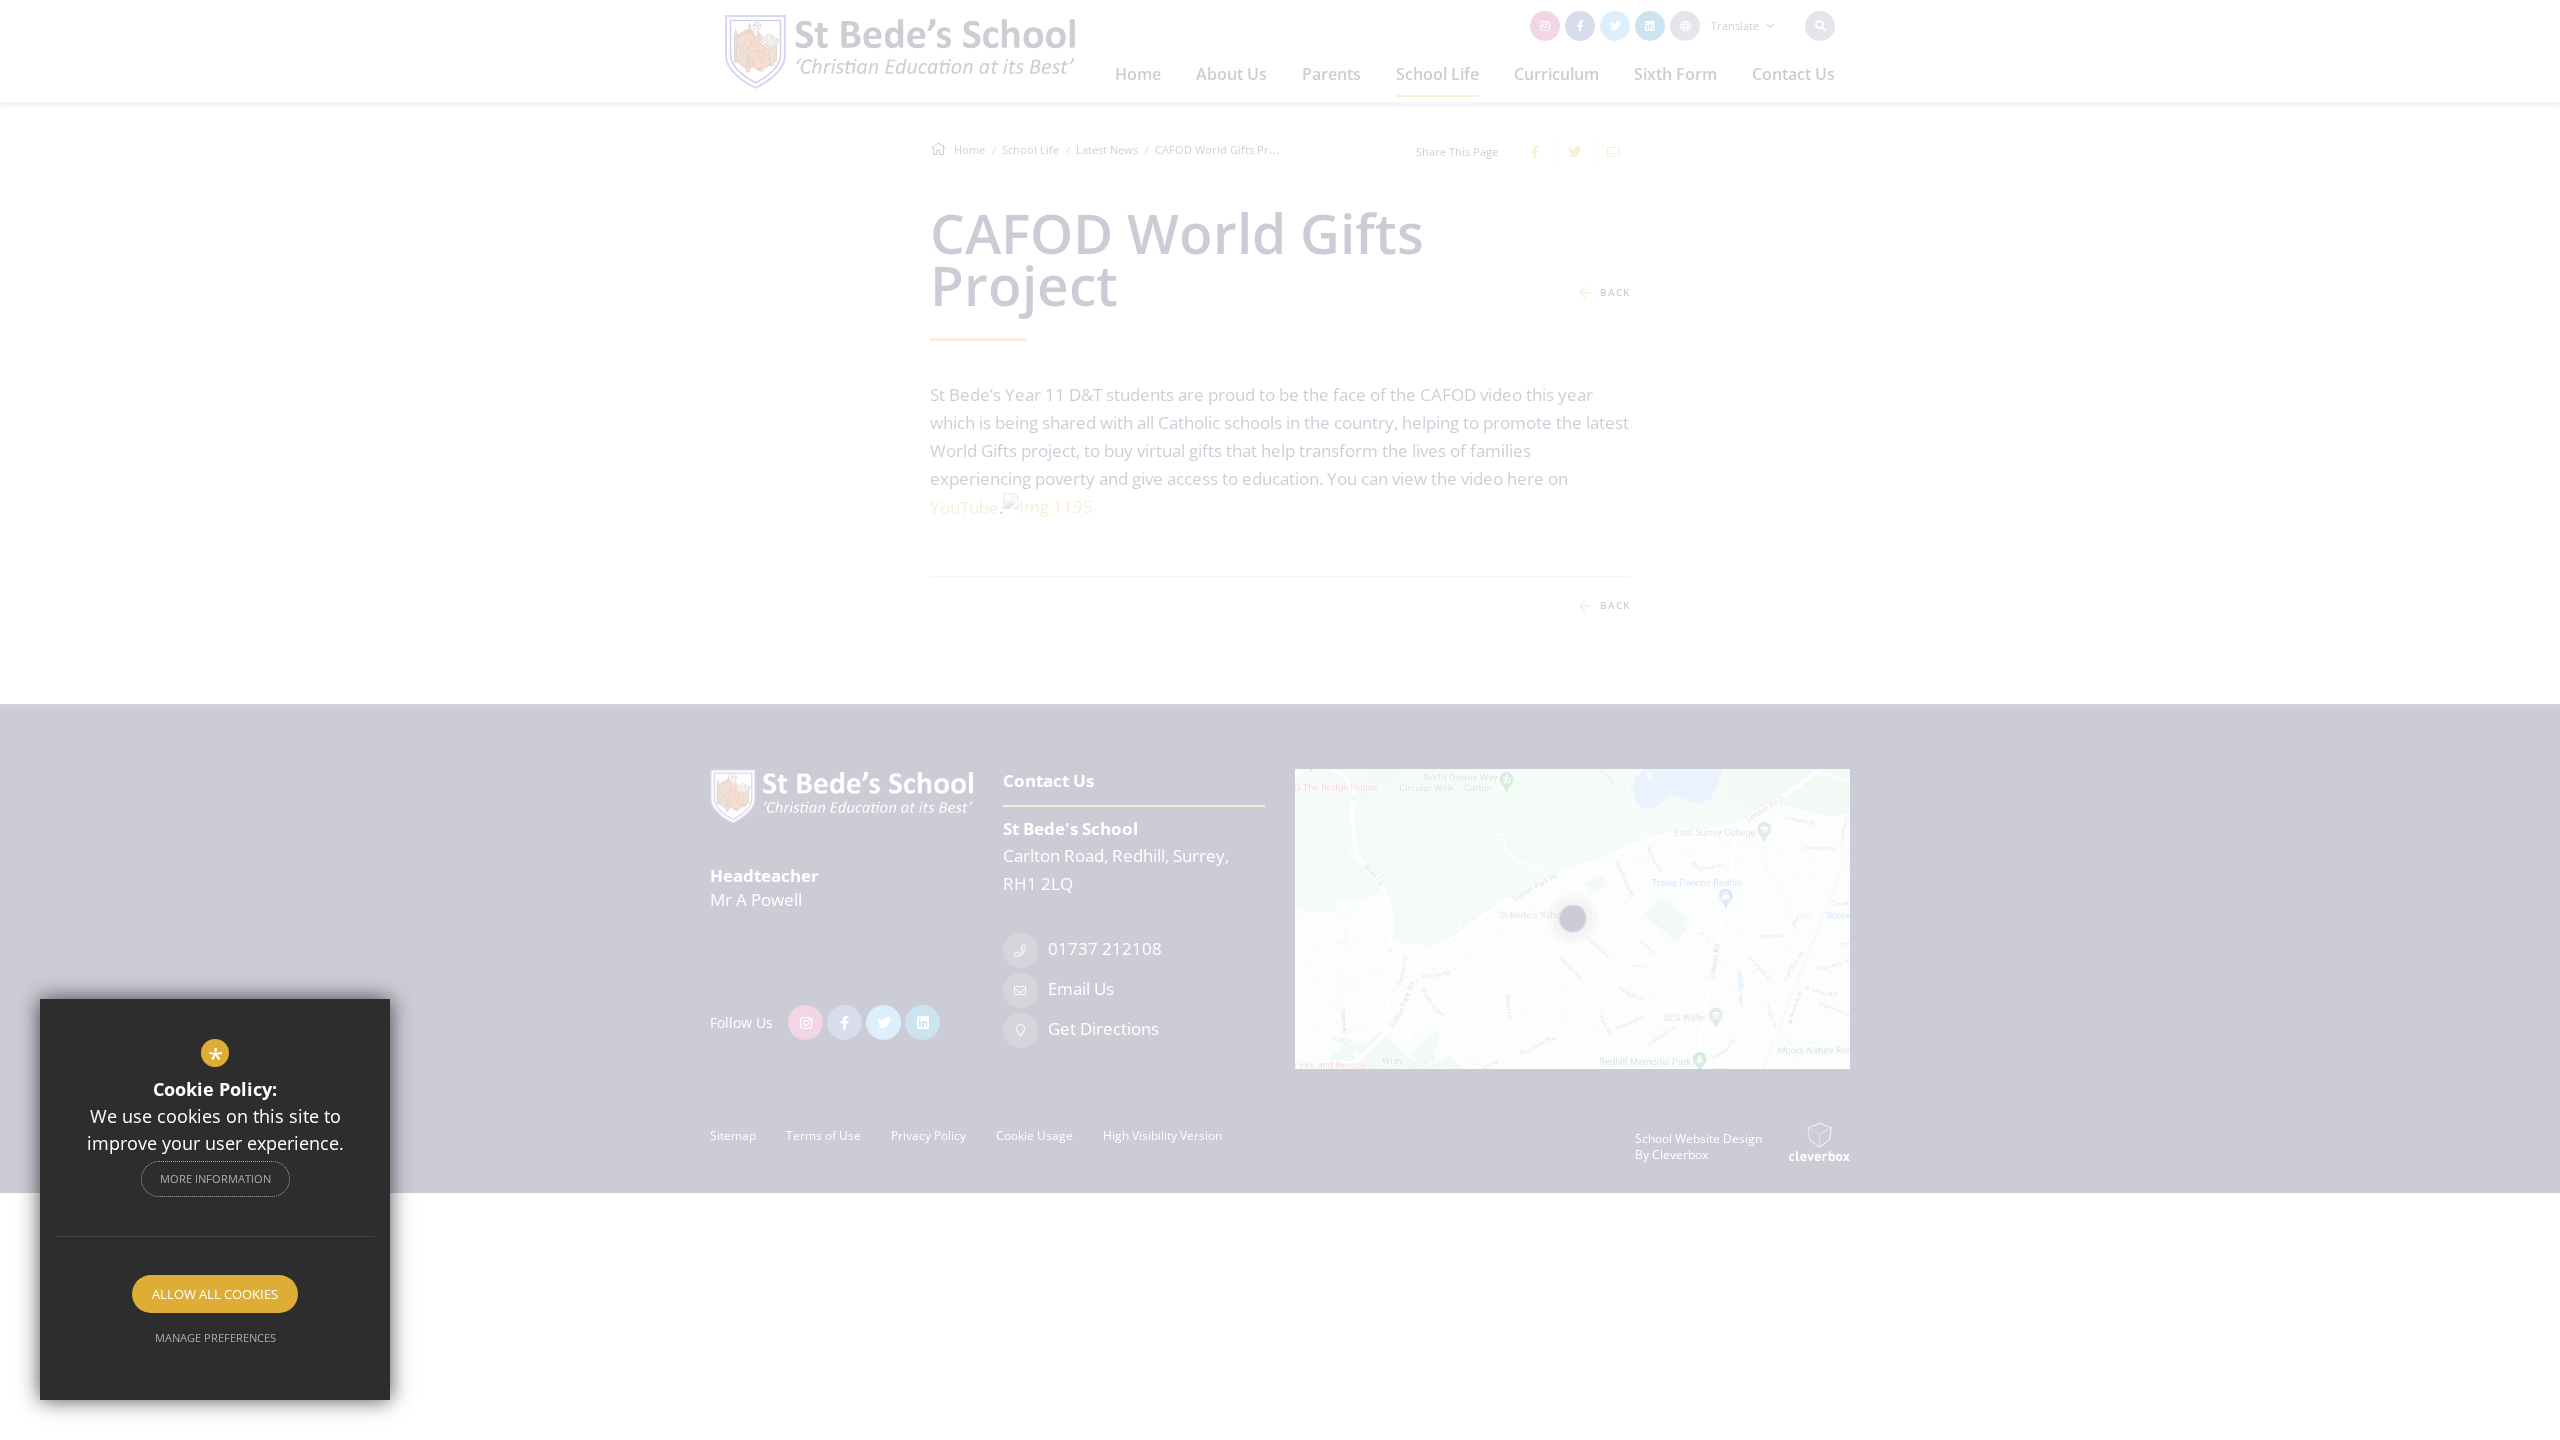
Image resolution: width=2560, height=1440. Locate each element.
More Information (215, 1178)
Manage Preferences (215, 1337)
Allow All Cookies (215, 1294)
